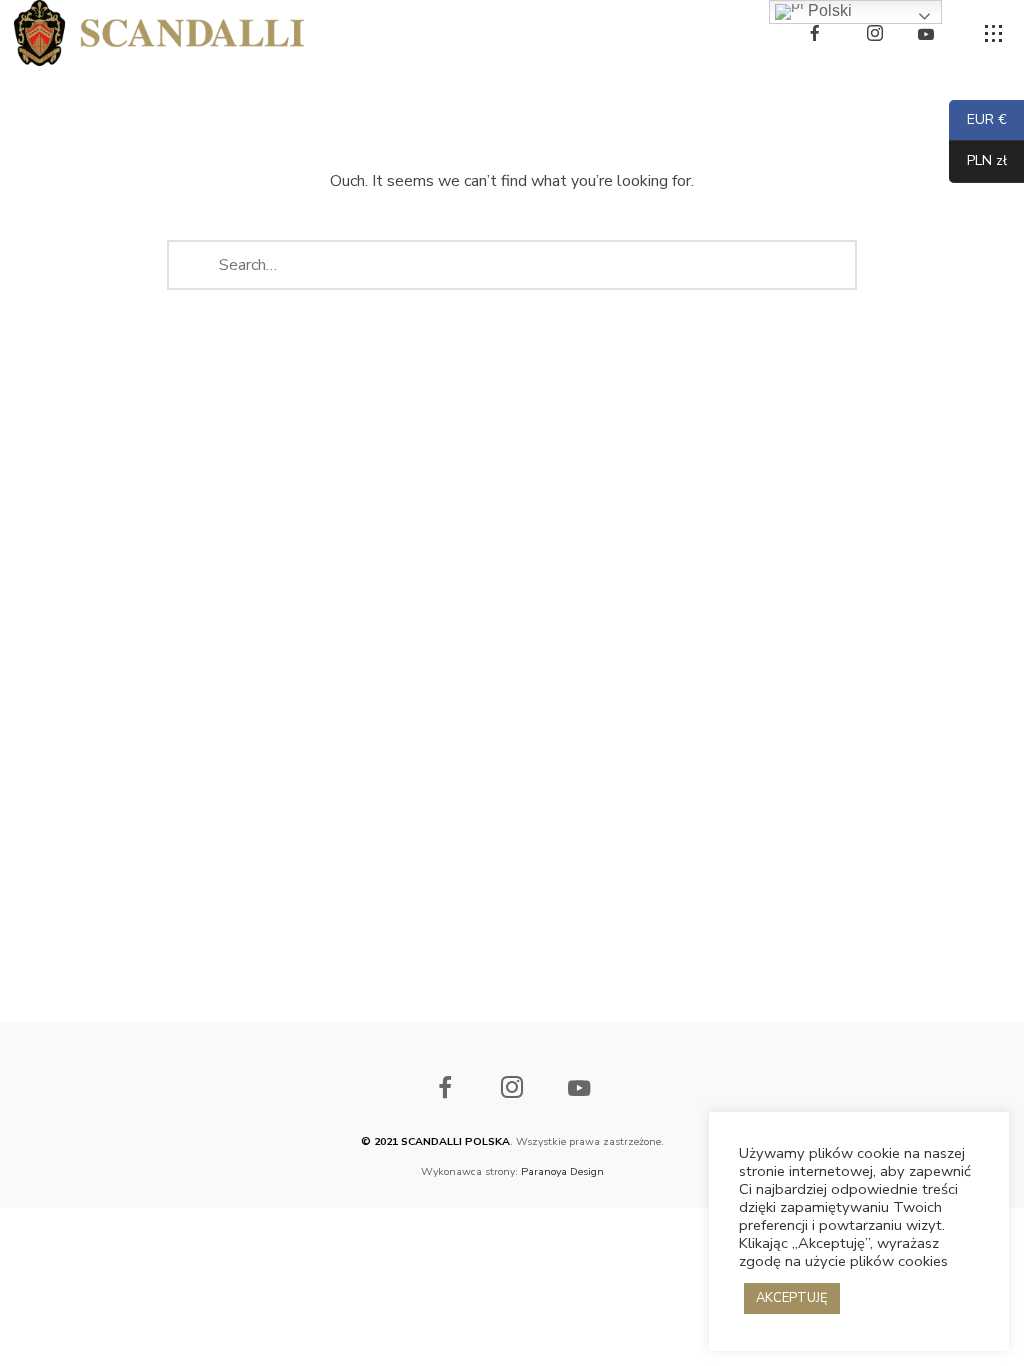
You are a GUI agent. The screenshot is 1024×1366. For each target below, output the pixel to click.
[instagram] (875, 33)
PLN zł (978, 161)
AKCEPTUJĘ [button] (792, 1298)
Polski (828, 10)
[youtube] (926, 34)
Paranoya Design (561, 1171)
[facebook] (815, 33)
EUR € (986, 120)
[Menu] (994, 34)
